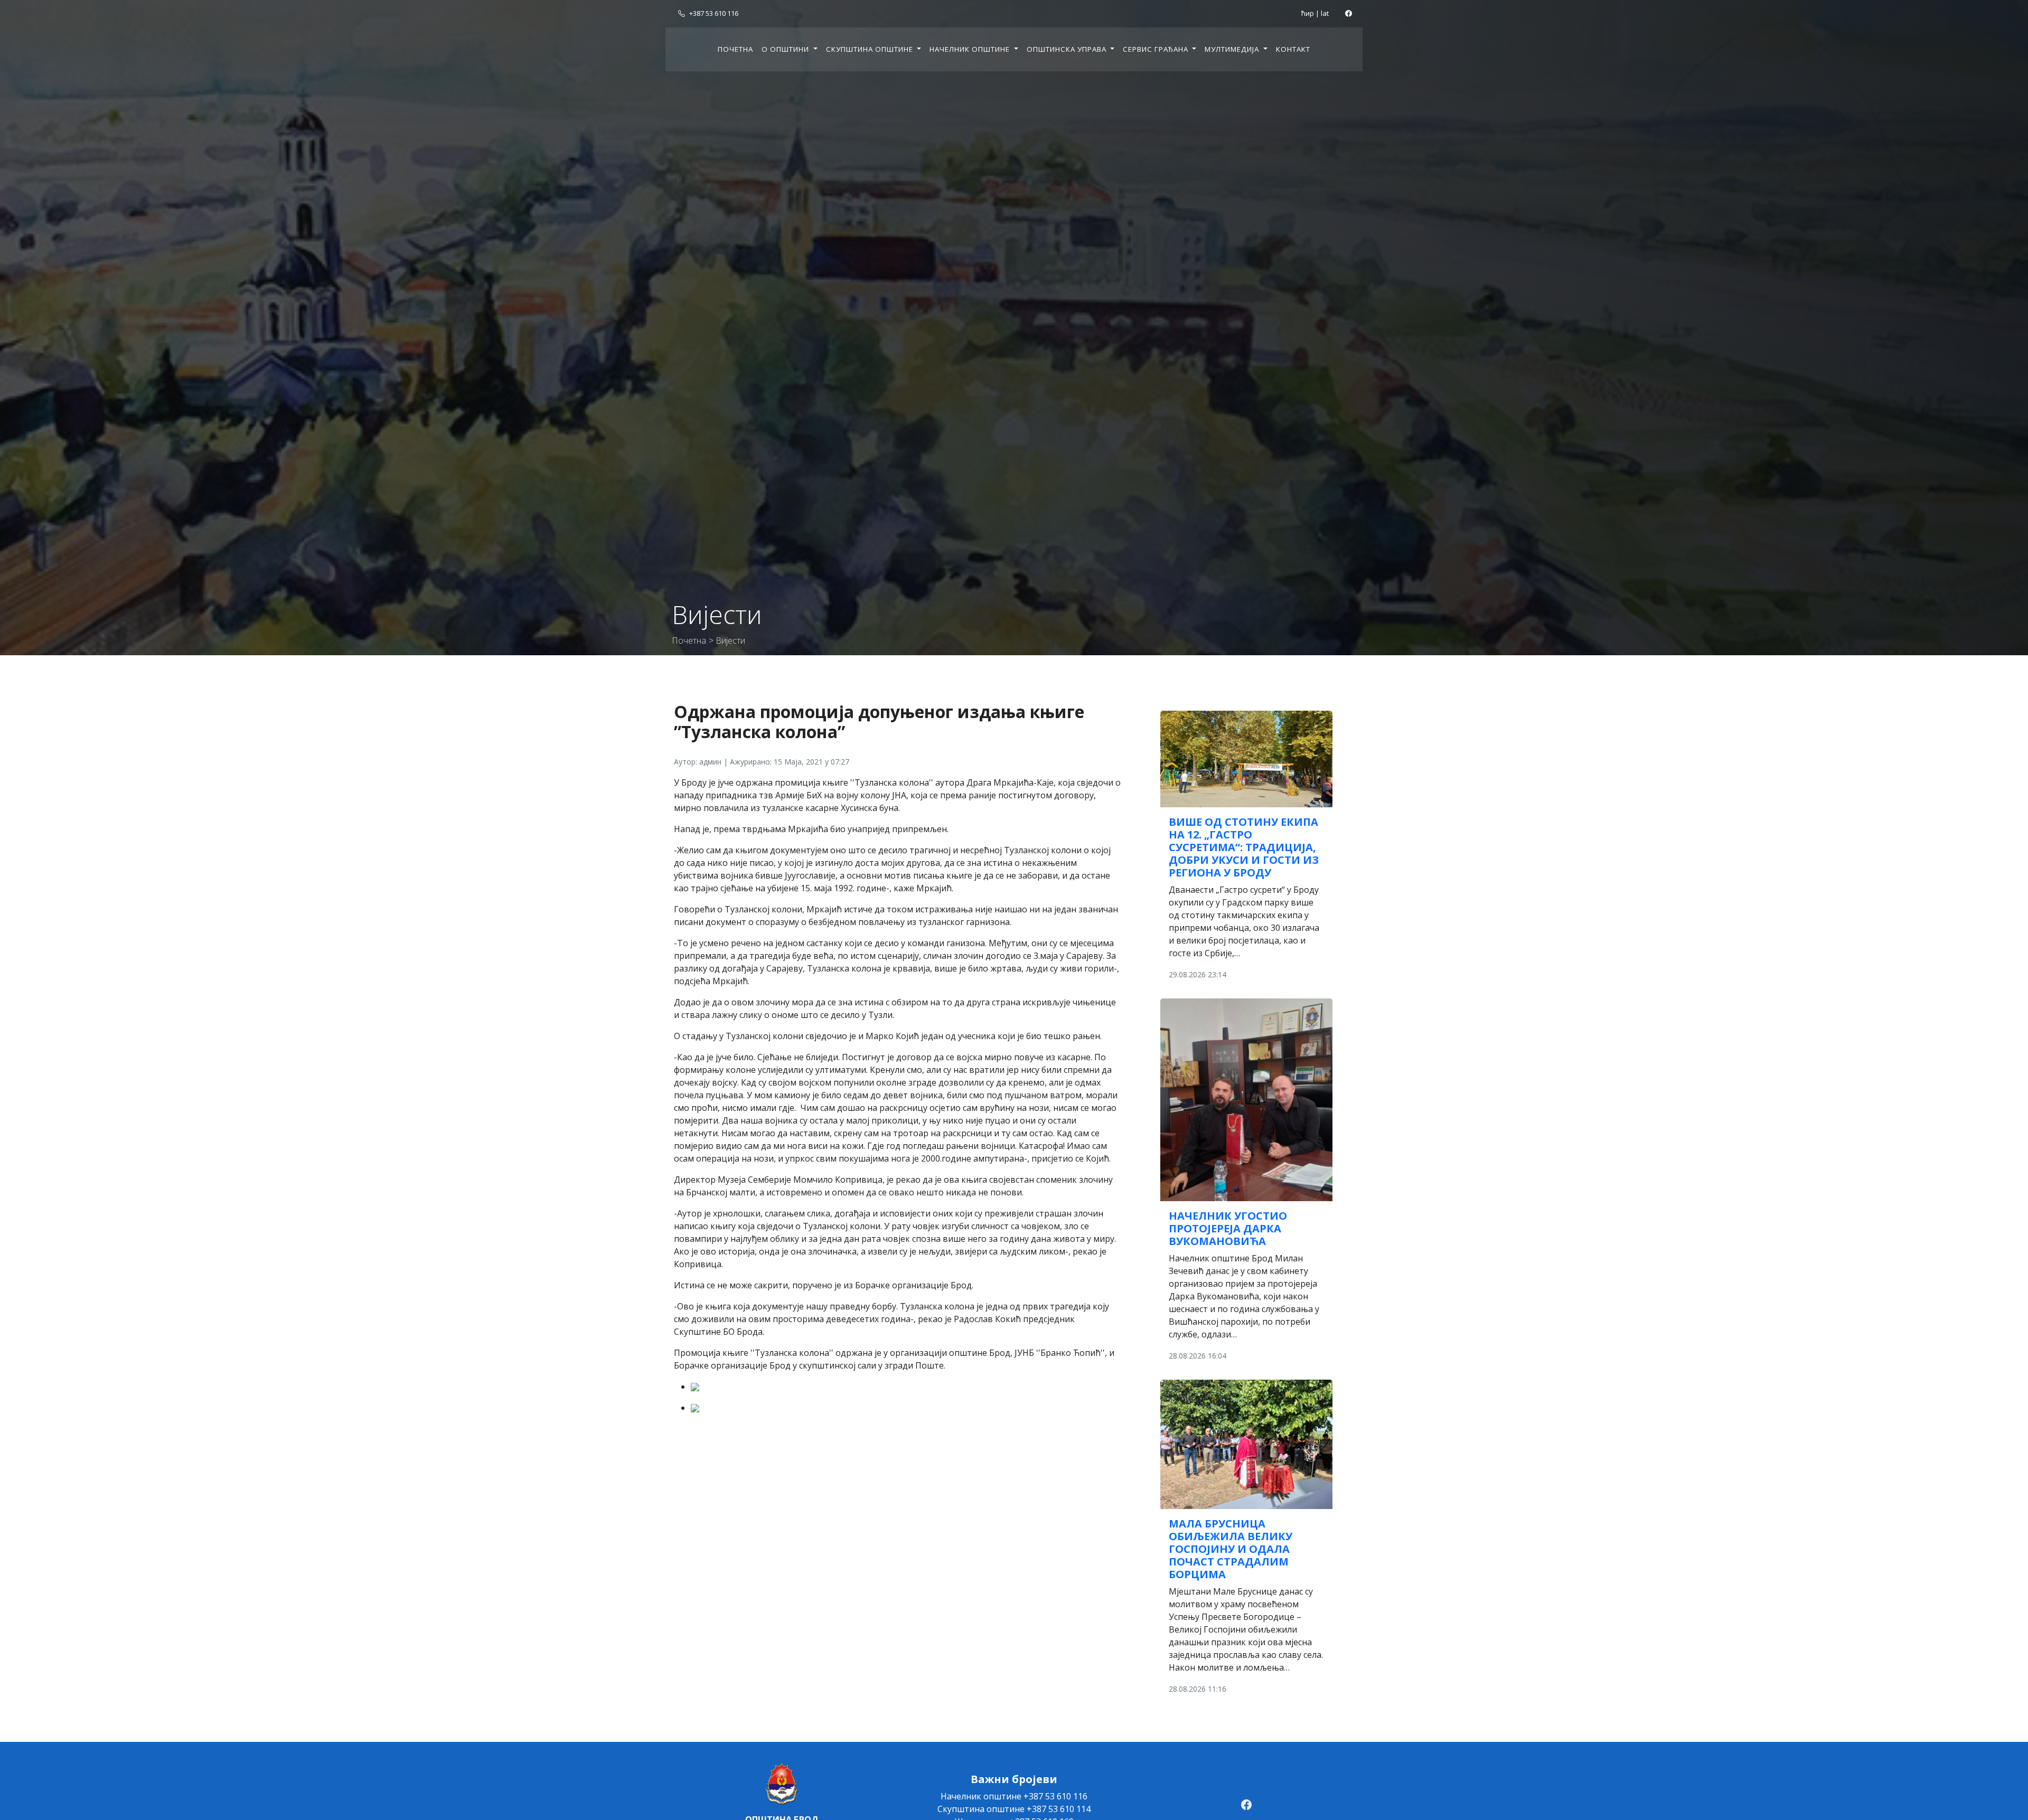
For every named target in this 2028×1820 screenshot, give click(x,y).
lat (1325, 13)
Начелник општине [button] (971, 49)
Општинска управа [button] (1068, 49)
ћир (1308, 13)
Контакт (1293, 49)
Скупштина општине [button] (871, 49)
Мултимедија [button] (1233, 49)
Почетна (735, 49)
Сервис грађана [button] (1157, 49)
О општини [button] (786, 49)
